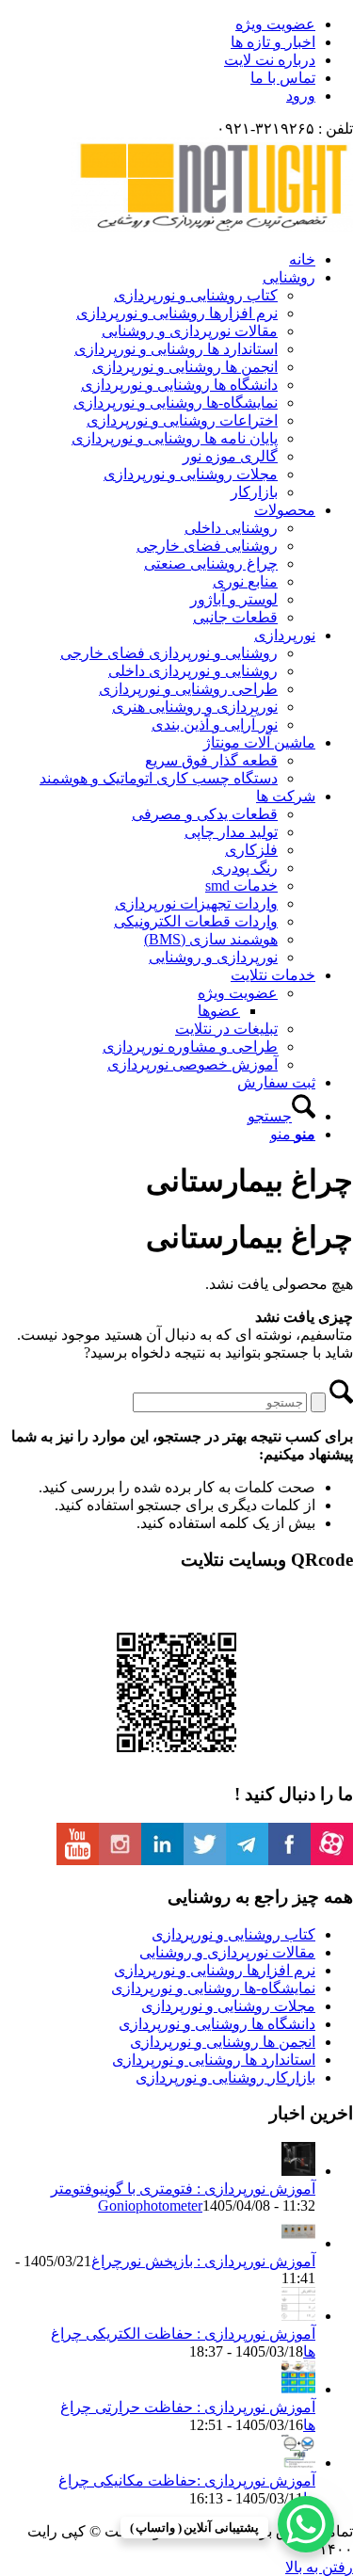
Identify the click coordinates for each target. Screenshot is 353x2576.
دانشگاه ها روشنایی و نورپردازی (217, 2024)
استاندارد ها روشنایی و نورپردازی (214, 2060)
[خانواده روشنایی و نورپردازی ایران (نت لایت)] (212, 226)
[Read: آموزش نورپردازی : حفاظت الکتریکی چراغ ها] (298, 2316)
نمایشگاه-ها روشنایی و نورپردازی (213, 1988)
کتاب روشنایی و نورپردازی (233, 1934)
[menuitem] (158, 24)
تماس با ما (283, 78)
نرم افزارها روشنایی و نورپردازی (215, 1970)
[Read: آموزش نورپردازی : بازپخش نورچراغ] (298, 2243)
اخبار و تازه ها (273, 42)
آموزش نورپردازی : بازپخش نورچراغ (203, 2261)
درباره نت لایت (270, 60)
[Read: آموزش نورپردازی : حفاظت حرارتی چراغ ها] (298, 2389)
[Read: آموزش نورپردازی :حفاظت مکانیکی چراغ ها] (298, 2463)
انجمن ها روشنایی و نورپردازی (223, 2042)
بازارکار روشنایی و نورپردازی (225, 2077)
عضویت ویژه (275, 24)
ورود (301, 96)
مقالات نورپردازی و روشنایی (227, 1952)
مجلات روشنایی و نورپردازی (228, 2006)
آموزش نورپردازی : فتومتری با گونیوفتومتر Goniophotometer (183, 2197)
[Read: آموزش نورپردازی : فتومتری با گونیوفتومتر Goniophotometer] (298, 2171)
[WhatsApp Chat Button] (306, 2524)
